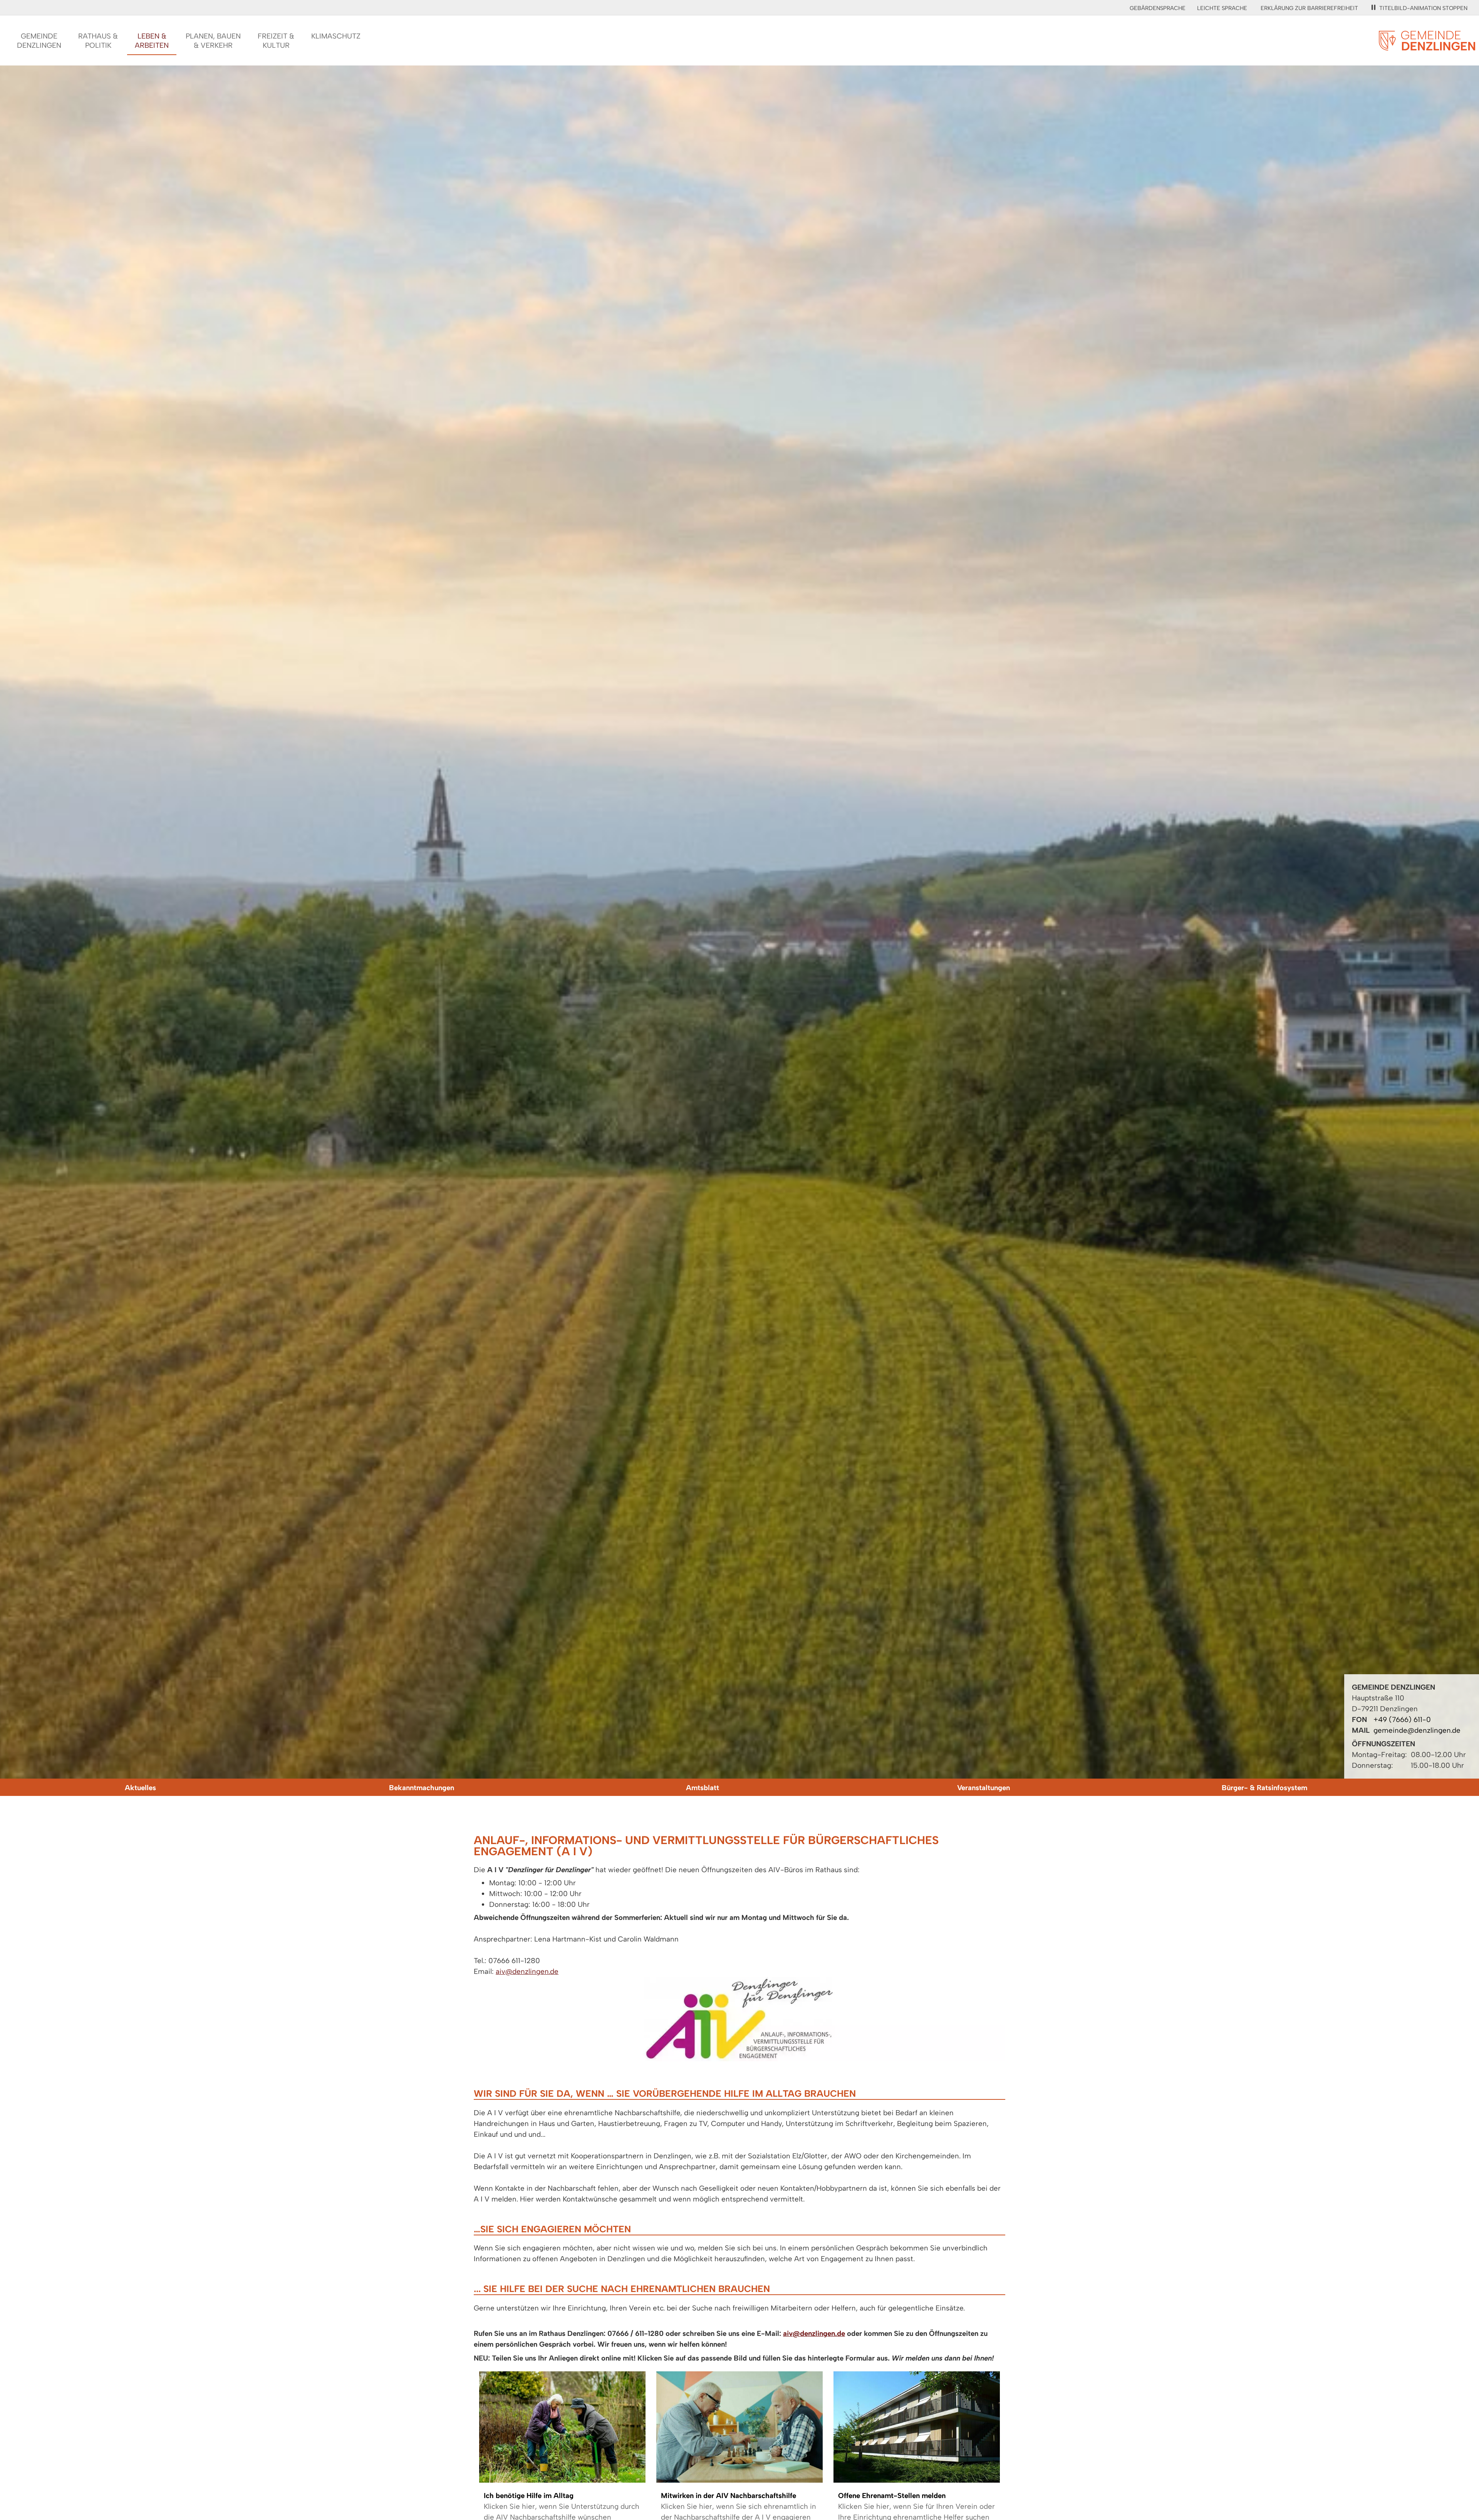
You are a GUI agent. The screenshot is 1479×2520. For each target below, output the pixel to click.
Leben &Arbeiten (152, 41)
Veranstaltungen (983, 1788)
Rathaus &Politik (98, 41)
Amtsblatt (703, 1788)
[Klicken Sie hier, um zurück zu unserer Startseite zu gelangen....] (1427, 46)
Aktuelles (140, 1788)
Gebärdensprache (1158, 8)
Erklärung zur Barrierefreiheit (1309, 8)
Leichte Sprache (1222, 8)
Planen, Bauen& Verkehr (213, 41)
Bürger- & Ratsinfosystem (1264, 1788)
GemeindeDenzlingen (39, 41)
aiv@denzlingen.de (527, 1971)
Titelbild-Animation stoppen (1423, 8)
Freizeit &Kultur (276, 41)
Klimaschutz (336, 36)
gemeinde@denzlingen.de (1417, 1730)
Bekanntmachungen (422, 1788)
